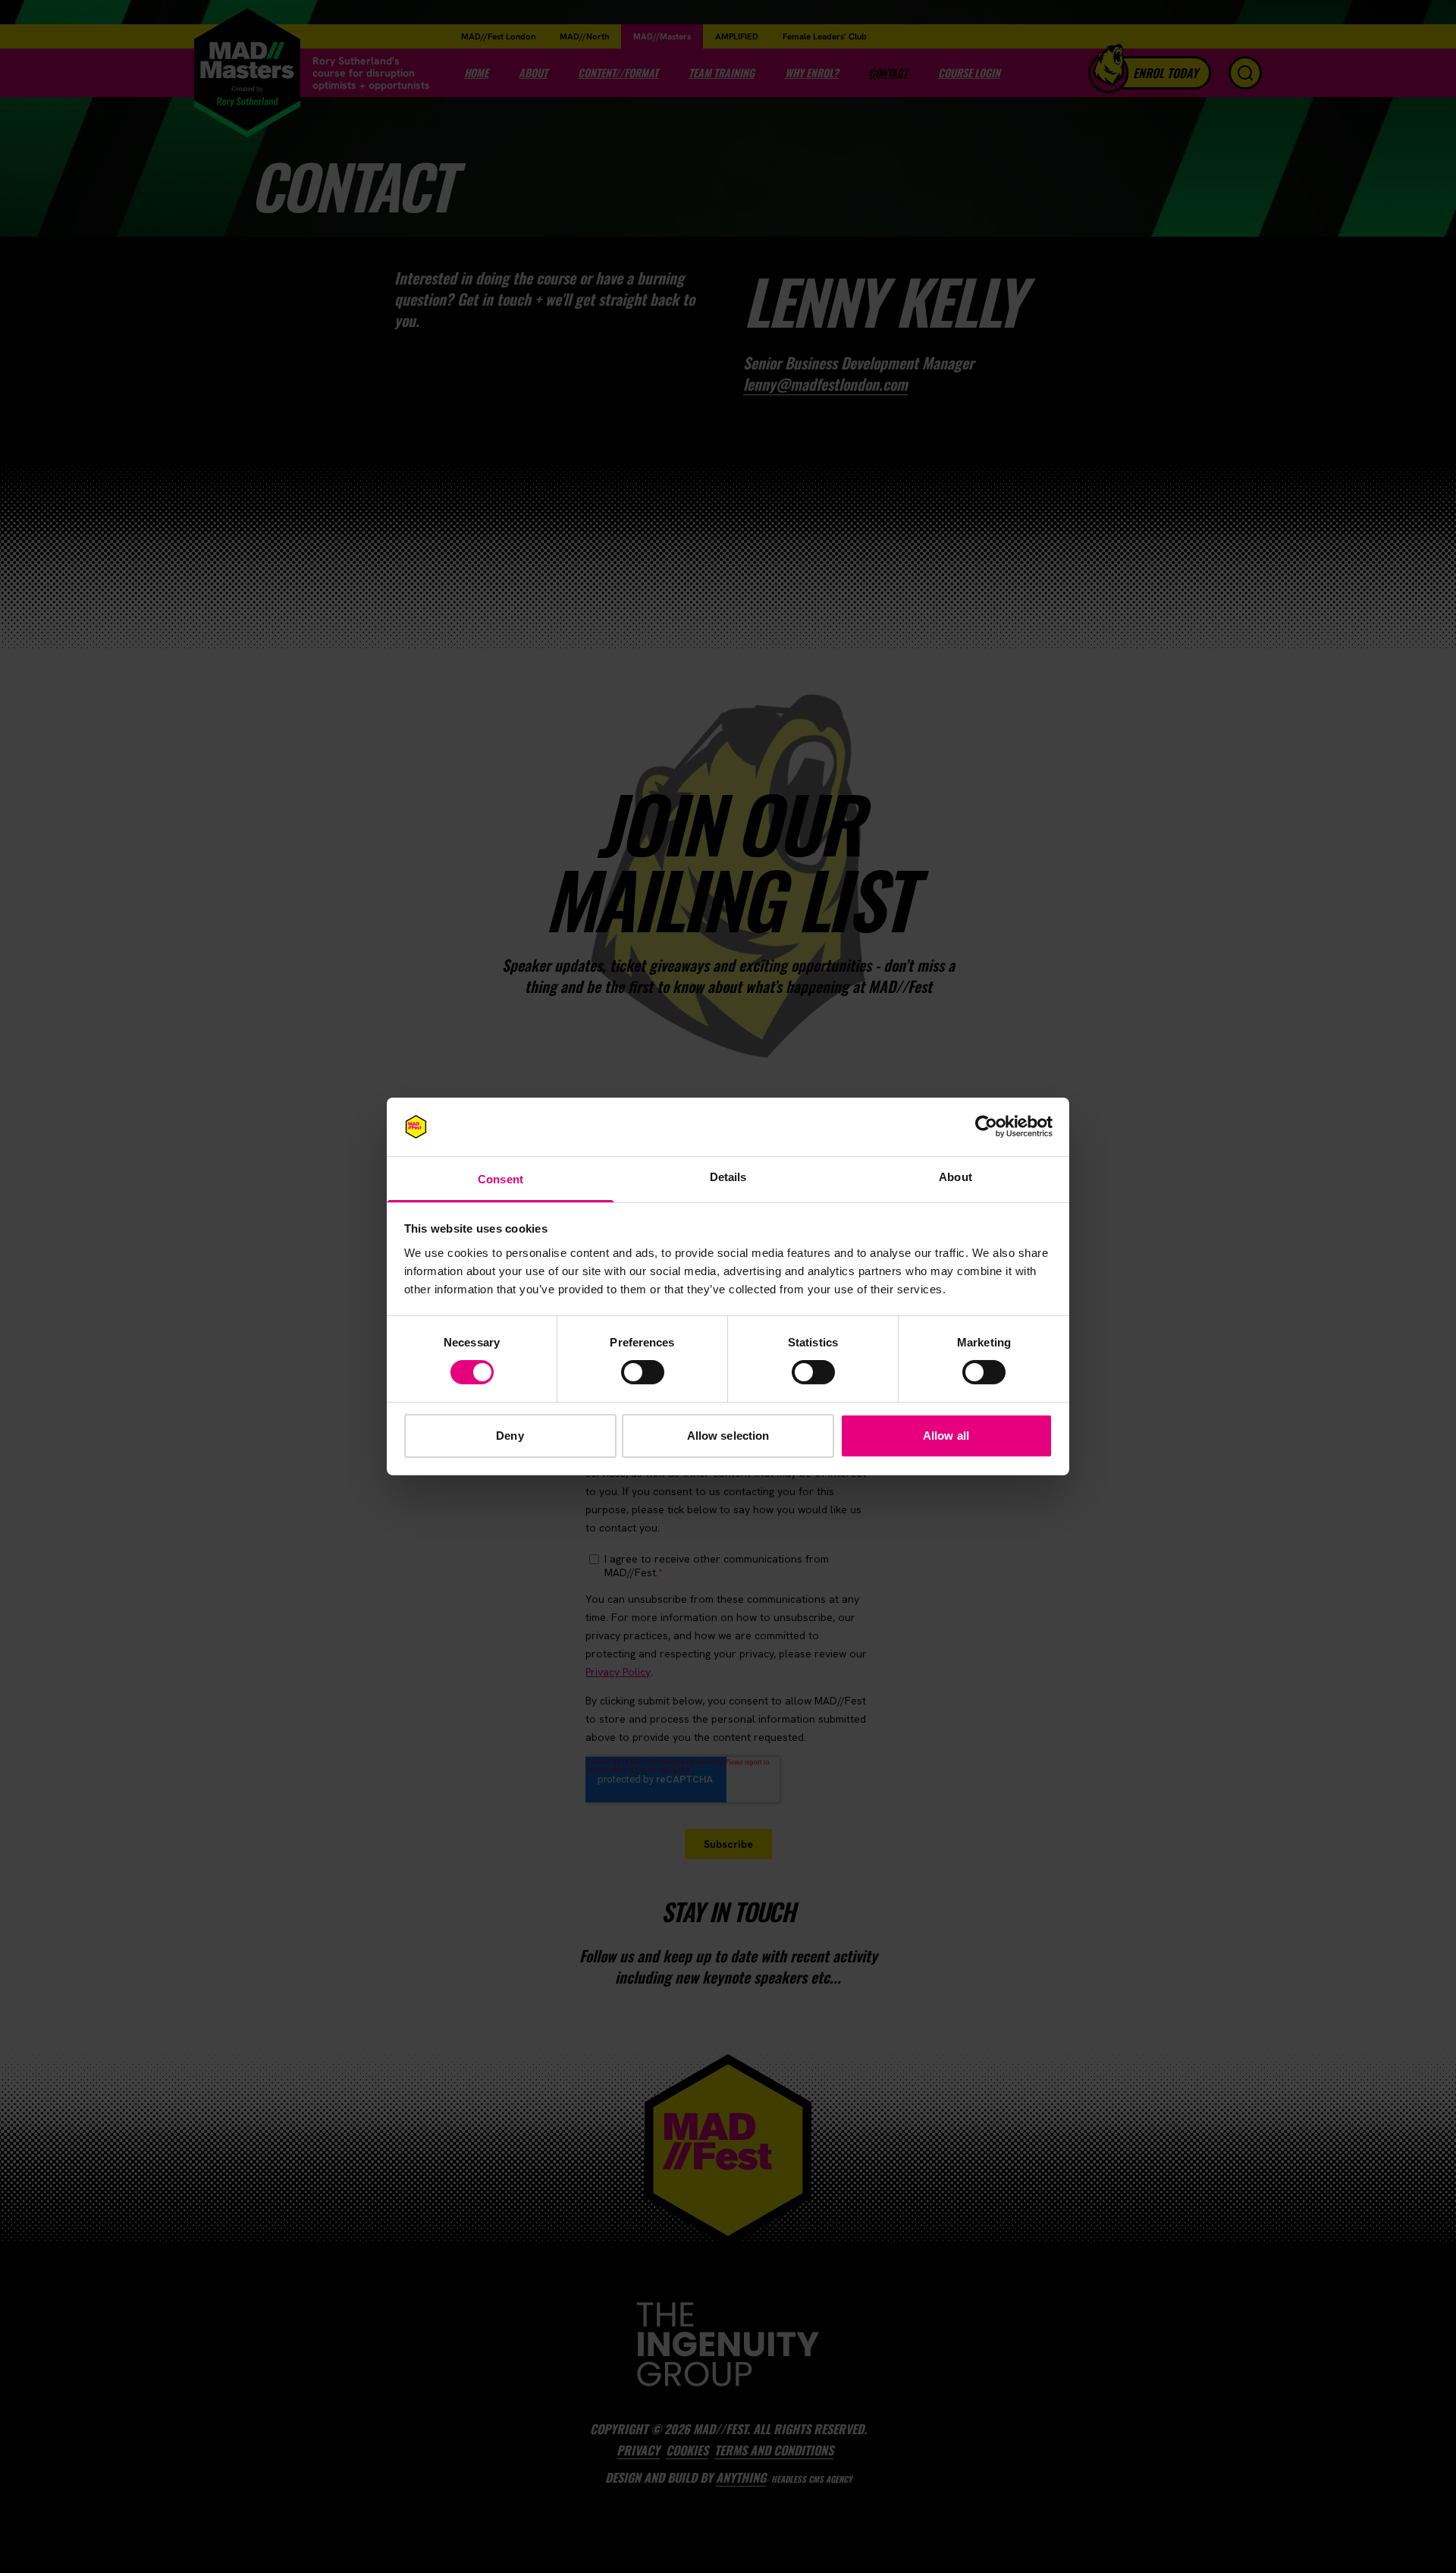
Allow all (946, 1436)
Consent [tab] (500, 1179)
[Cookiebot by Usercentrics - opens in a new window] (986, 1126)
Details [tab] (728, 1177)
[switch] (643, 1372)
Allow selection (728, 1436)
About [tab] (955, 1177)
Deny (510, 1436)
